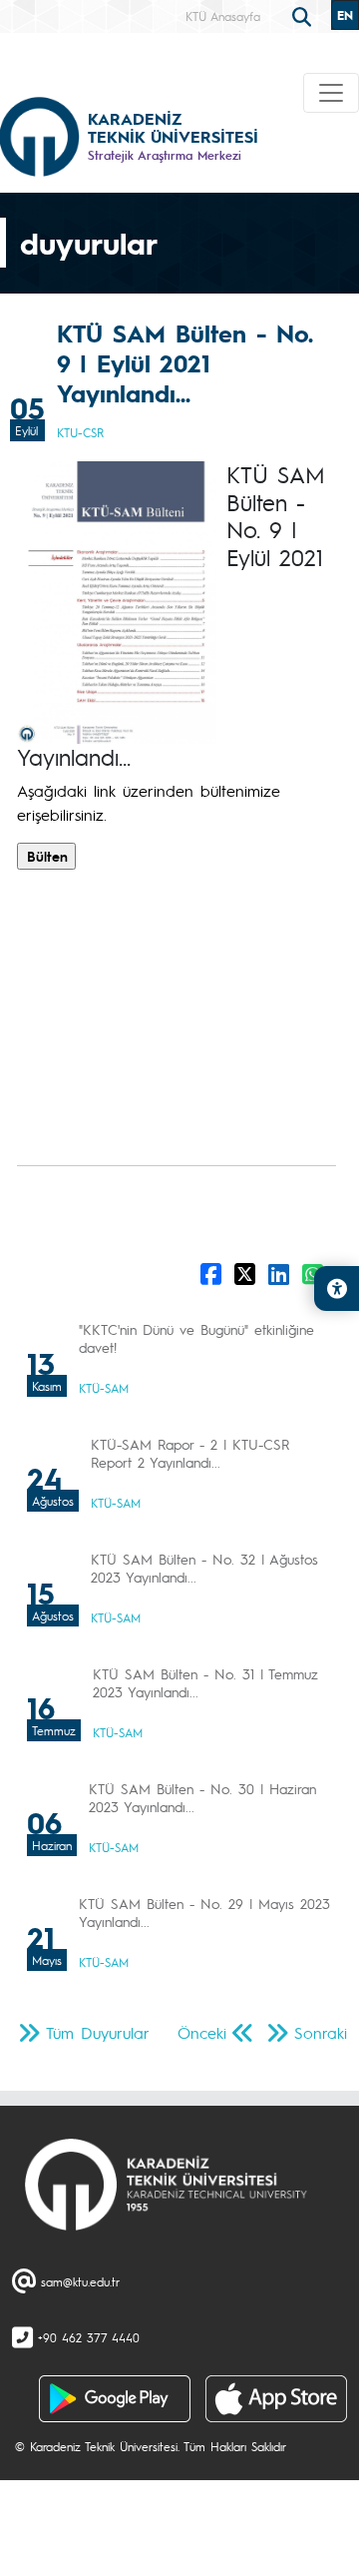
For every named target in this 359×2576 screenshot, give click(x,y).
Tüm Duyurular (98, 2032)
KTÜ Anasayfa (223, 16)
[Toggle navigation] (331, 93)
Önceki (202, 2032)
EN (345, 15)
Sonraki (321, 2032)
